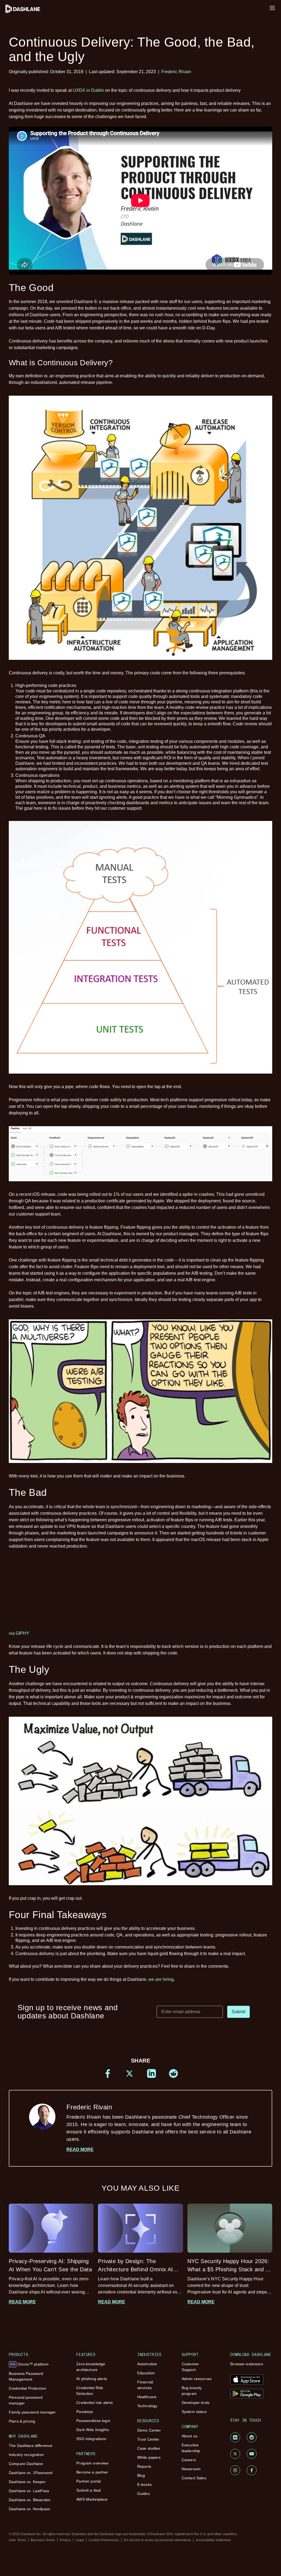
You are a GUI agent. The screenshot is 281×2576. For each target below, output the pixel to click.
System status (194, 2412)
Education (146, 2373)
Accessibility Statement (213, 2540)
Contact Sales (194, 2478)
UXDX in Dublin (88, 90)
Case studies (149, 2448)
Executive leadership (191, 2448)
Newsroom (191, 2469)
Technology (147, 2406)
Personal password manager (26, 2400)
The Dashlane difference (31, 2446)
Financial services (145, 2385)
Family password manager (32, 2412)
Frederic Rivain (176, 72)
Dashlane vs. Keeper (27, 2482)
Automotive (147, 2364)
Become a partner (92, 2472)
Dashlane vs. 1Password (31, 2473)
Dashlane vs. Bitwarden (30, 2500)
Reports (144, 2466)
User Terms (17, 2540)
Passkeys (85, 2412)
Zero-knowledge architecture (91, 2367)
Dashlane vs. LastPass (29, 2491)
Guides (144, 2494)
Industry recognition (26, 2455)
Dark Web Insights (92, 2430)
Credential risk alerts (95, 2403)
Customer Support (190, 2367)
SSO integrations (91, 2439)
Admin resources (197, 2379)
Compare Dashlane (26, 2464)
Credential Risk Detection (90, 2391)
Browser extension (247, 2364)
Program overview (92, 2463)
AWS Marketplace (92, 2499)
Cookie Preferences (104, 2540)
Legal (80, 2540)
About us (189, 2436)
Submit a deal (88, 2490)
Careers (189, 2460)
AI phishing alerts (92, 2379)
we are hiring (161, 1979)
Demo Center (149, 2430)
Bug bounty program (192, 2391)
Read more (80, 2149)
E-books (144, 2484)
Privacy (65, 2540)
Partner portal (88, 2481)
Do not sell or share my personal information (157, 2540)
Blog (141, 2475)
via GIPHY (19, 1633)
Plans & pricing (22, 2421)
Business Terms (43, 2540)
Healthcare (147, 2397)
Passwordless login (93, 2421)
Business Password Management (26, 2376)
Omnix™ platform (29, 2364)
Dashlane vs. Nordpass (29, 2509)
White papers (149, 2457)
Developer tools (196, 2403)
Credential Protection (27, 2388)
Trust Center (148, 2439)
